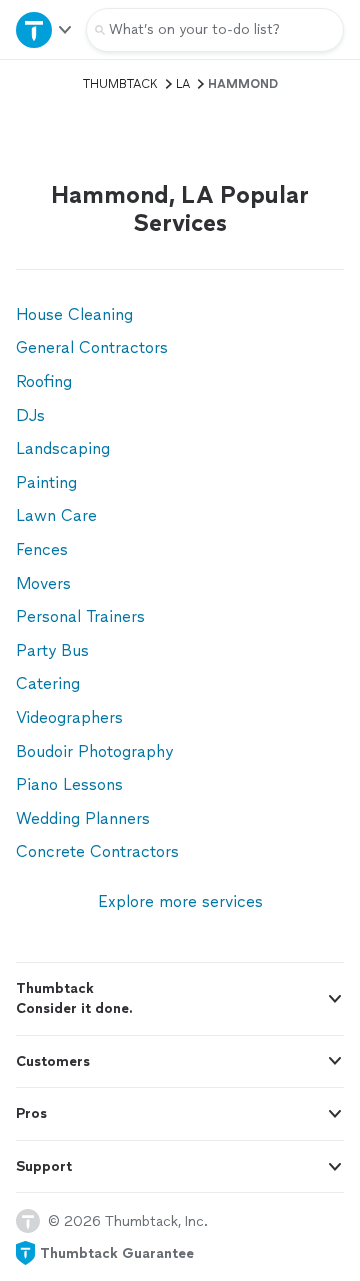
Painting (46, 482)
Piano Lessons (69, 784)
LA (183, 84)
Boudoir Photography (94, 751)
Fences (42, 549)
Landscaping (63, 448)
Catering (48, 683)
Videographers (69, 717)
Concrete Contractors (97, 851)
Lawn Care (56, 515)
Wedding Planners (83, 818)
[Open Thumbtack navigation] (43, 29)
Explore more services (180, 901)
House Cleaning (74, 314)
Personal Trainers (80, 616)
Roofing (44, 381)
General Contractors (92, 347)
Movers (43, 583)
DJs (30, 415)
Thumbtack (120, 84)
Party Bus (52, 650)
